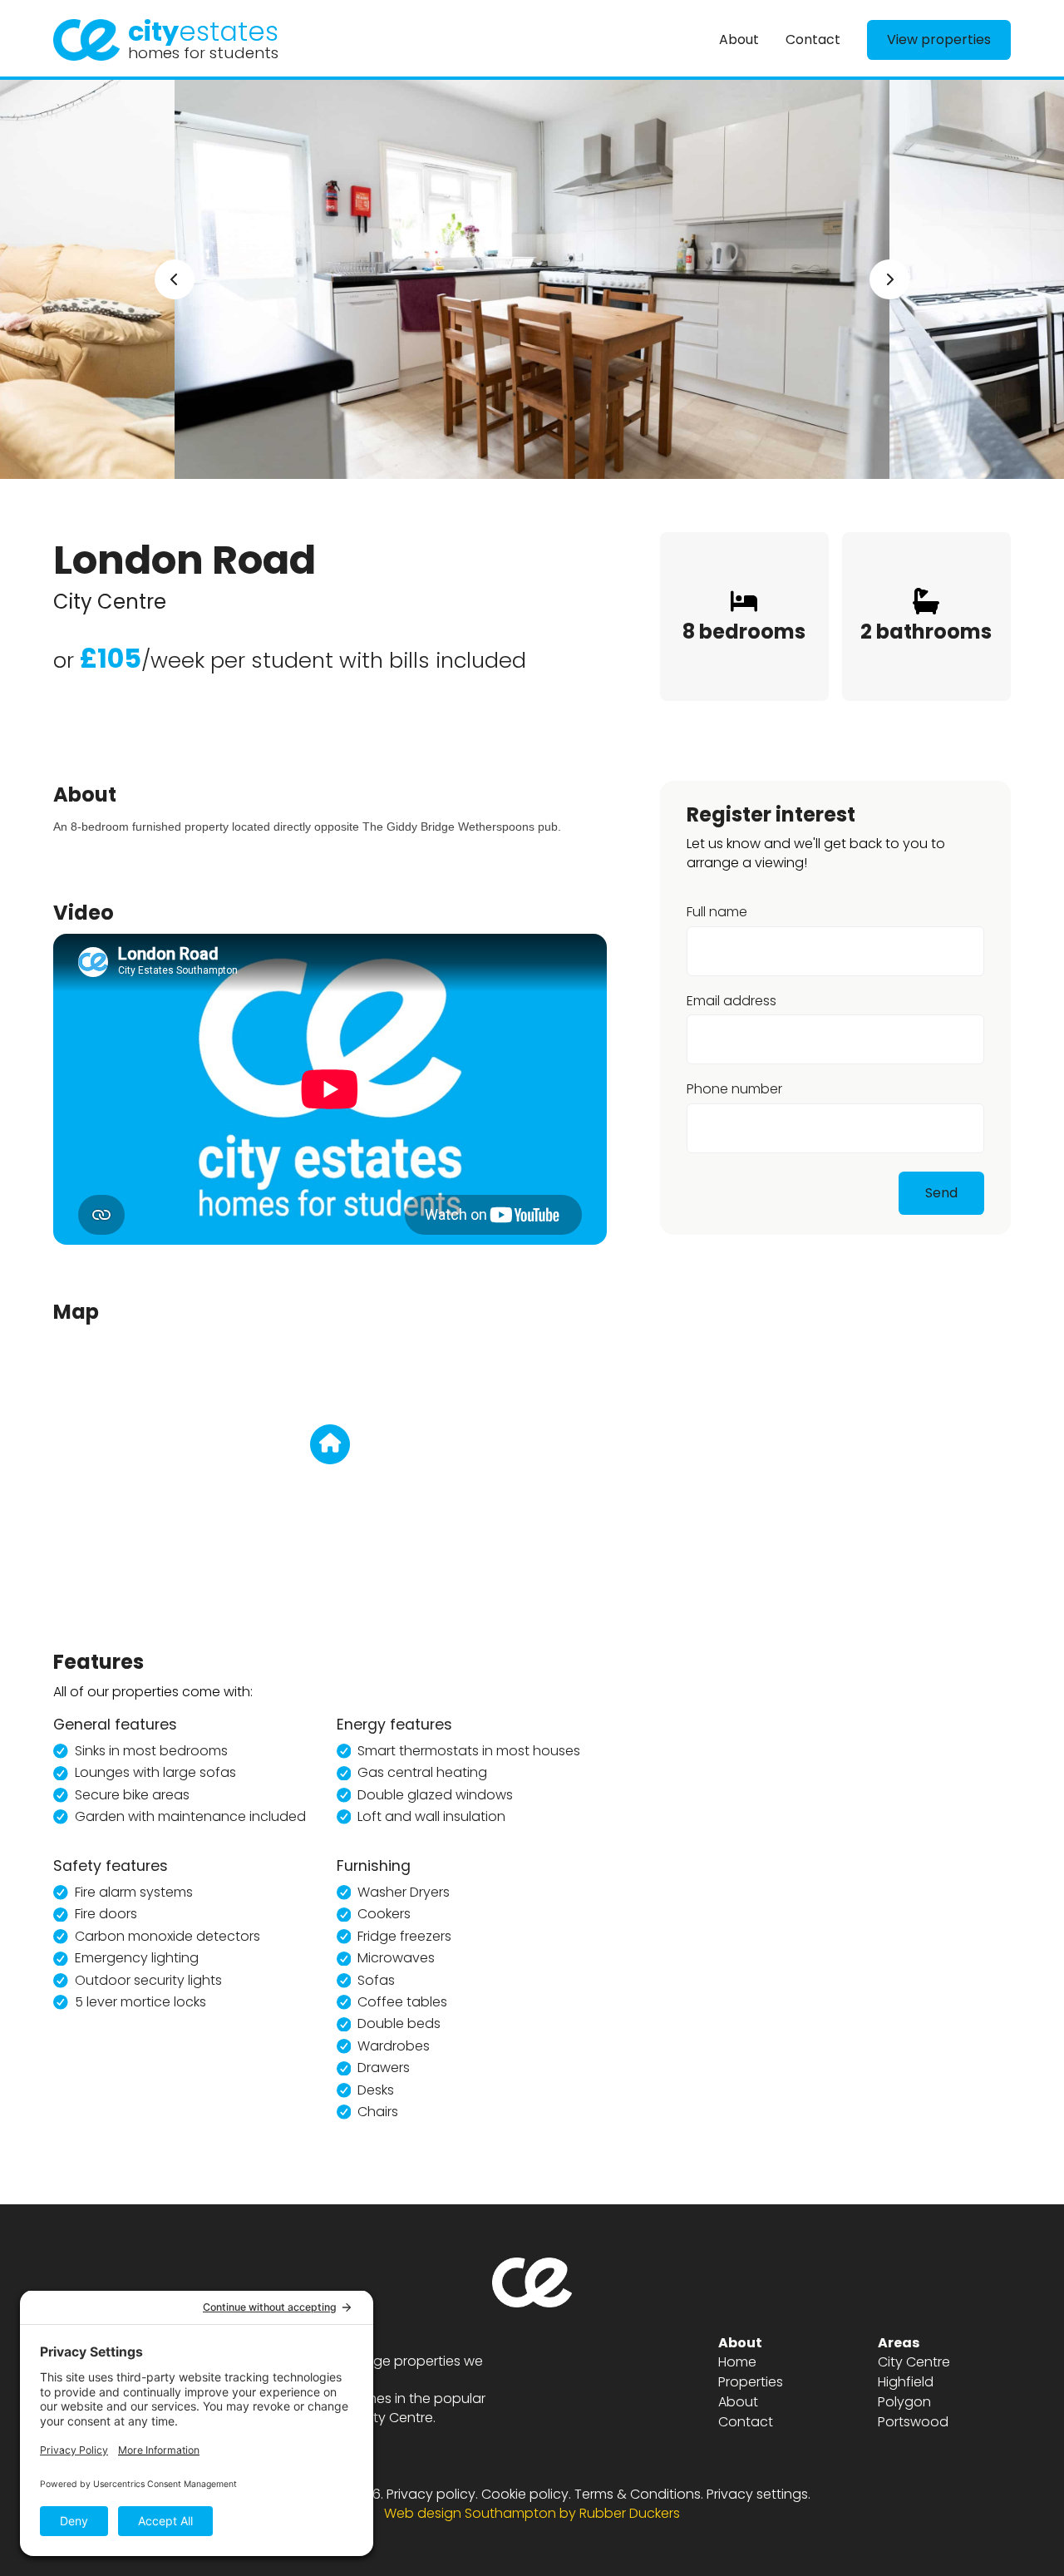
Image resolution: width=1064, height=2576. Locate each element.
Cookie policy (525, 2494)
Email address (731, 1001)
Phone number (734, 1090)
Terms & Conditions (638, 2494)
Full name (717, 913)
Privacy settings (757, 2494)
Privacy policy (431, 2494)
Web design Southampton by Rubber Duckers (532, 2513)
